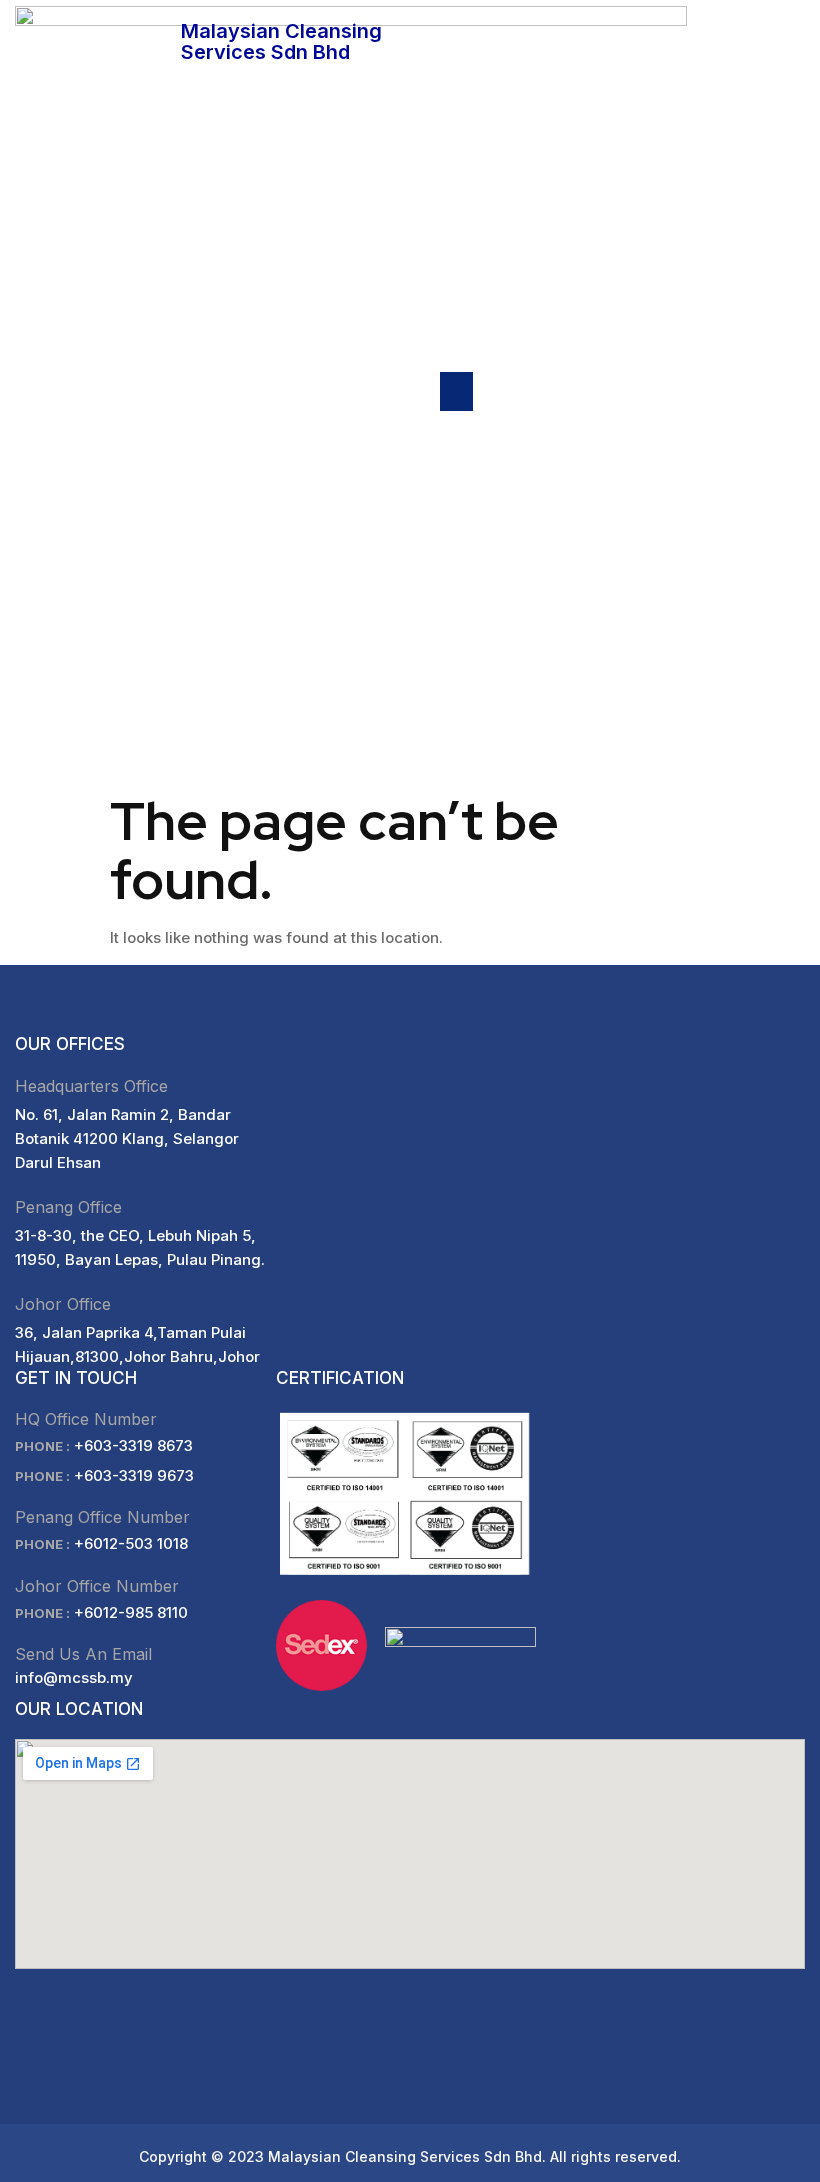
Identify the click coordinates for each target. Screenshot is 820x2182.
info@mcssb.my (74, 1677)
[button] (456, 391)
